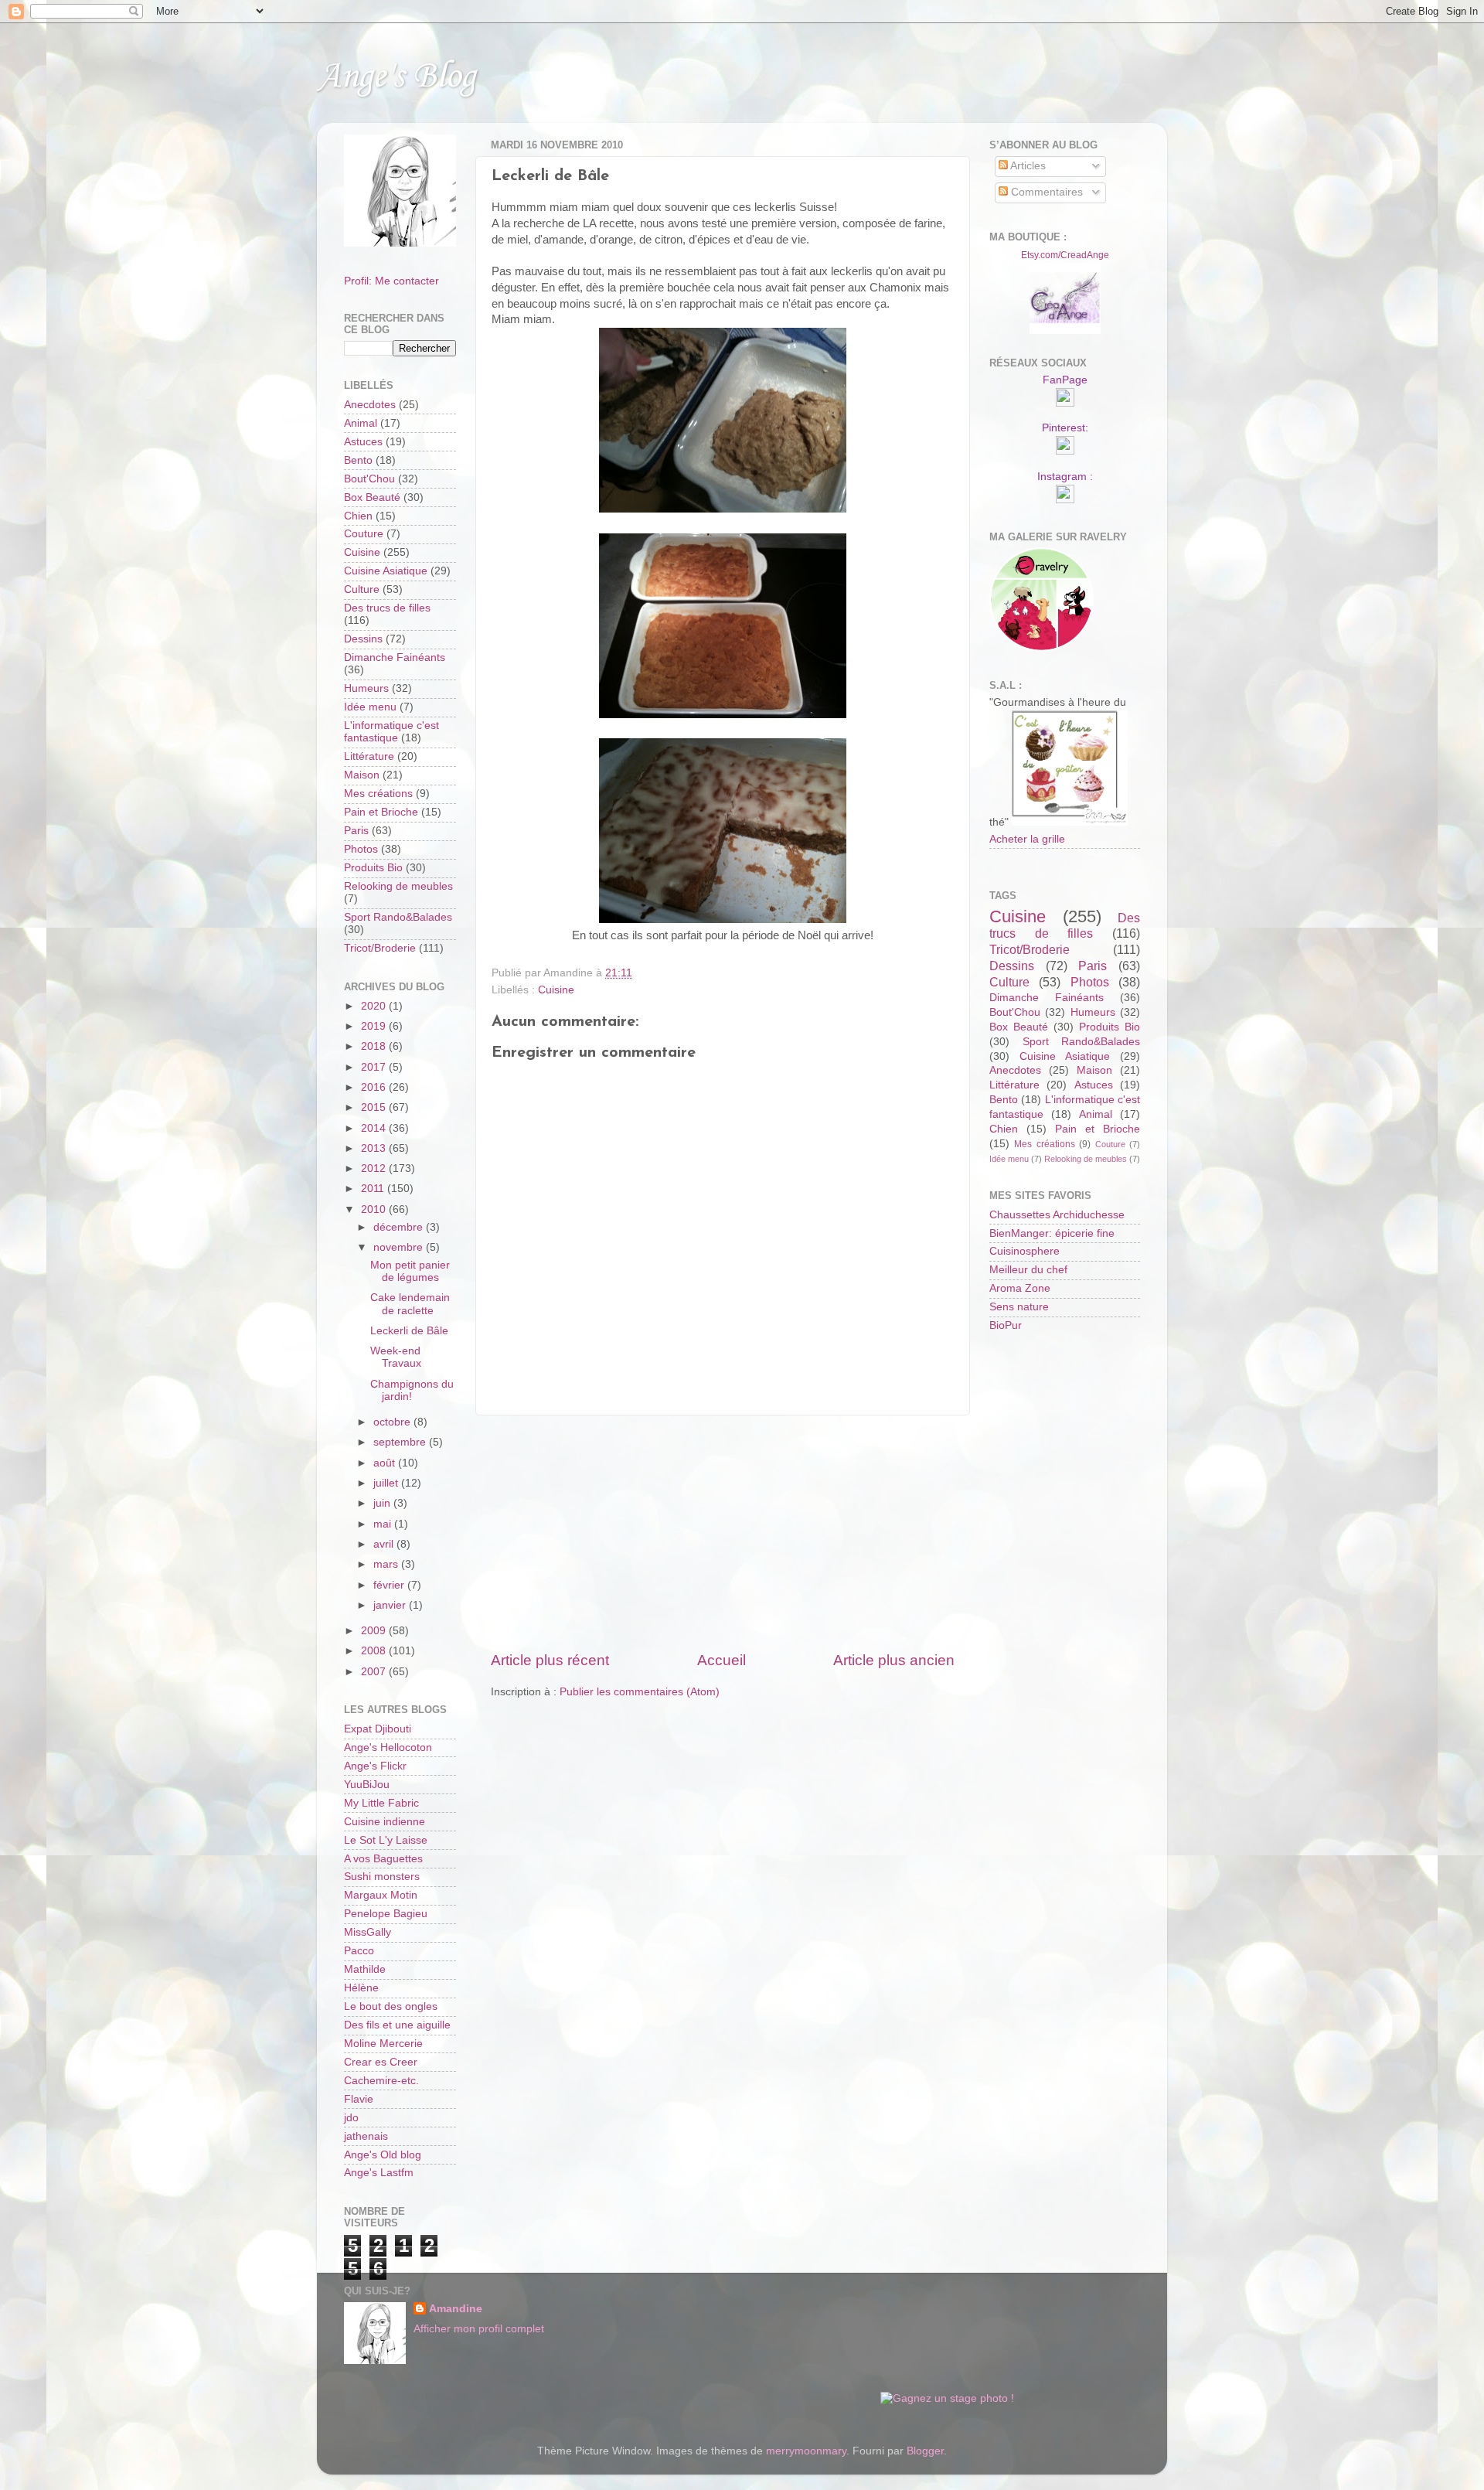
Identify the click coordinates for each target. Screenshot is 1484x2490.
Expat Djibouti (378, 1729)
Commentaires (1045, 192)
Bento (358, 460)
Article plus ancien (894, 1660)
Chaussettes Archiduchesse (1057, 1215)
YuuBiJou (367, 1785)
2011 (374, 1189)
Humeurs (366, 688)
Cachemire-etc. (381, 2081)
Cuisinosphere (1025, 1251)
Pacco (359, 1951)
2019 (375, 1026)
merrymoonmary (806, 2451)
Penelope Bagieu (386, 1914)
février (390, 1585)
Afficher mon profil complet (479, 2329)
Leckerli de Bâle (409, 1331)
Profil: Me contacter (391, 281)
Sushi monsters (382, 1877)
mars (387, 1564)
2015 (375, 1107)
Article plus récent (550, 1660)
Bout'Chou (369, 479)
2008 (375, 1651)
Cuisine (556, 990)
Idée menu (370, 707)
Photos (361, 849)
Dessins (363, 639)
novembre (400, 1247)
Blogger (925, 2451)
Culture (362, 589)
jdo (351, 2118)
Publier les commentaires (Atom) (640, 1692)
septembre (401, 1442)
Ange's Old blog (383, 2155)
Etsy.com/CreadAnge (1065, 255)
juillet (387, 1483)
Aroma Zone (1020, 1288)
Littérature (369, 756)
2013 (375, 1148)
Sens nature (1019, 1307)
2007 (375, 1672)
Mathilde (365, 1969)
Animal (361, 423)
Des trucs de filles (387, 608)
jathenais (366, 2136)
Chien (358, 516)
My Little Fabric (381, 1803)
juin (383, 1503)
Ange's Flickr (375, 1766)
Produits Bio (373, 868)
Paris (356, 831)
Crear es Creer (381, 2062)
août (386, 1463)
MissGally (368, 1932)
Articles (1027, 166)
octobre (393, 1422)
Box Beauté (372, 497)
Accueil (722, 1660)
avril (385, 1544)
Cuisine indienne (385, 1822)
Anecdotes (370, 405)
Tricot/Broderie (380, 948)
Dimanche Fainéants (395, 657)
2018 (375, 1046)
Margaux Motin (381, 1895)
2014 (375, 1128)
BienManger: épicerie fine (1052, 1233)
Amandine (456, 2309)
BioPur (1006, 1325)
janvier (391, 1605)
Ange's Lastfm (379, 2173)
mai (384, 1524)
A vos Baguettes (383, 1859)
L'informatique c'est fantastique (391, 732)
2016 (375, 1087)
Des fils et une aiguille (397, 2025)
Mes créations (378, 794)
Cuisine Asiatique (386, 571)
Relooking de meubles (398, 886)
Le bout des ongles (391, 2006)
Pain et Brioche (381, 812)
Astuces (363, 442)
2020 (375, 1006)
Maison (362, 775)
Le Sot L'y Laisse (386, 1840)
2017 (375, 1067)
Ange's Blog (396, 77)
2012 (375, 1168)
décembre (400, 1227)
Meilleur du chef (1028, 1270)
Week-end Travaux (396, 1357)
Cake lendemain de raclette (410, 1304)
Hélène (361, 1988)
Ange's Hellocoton (388, 1747)
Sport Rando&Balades (398, 917)
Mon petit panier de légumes (410, 1271)
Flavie (359, 2099)
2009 (375, 1631)
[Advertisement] (723, 1533)
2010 (375, 1209)
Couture (364, 534)
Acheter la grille (1027, 839)
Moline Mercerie (383, 2044)
